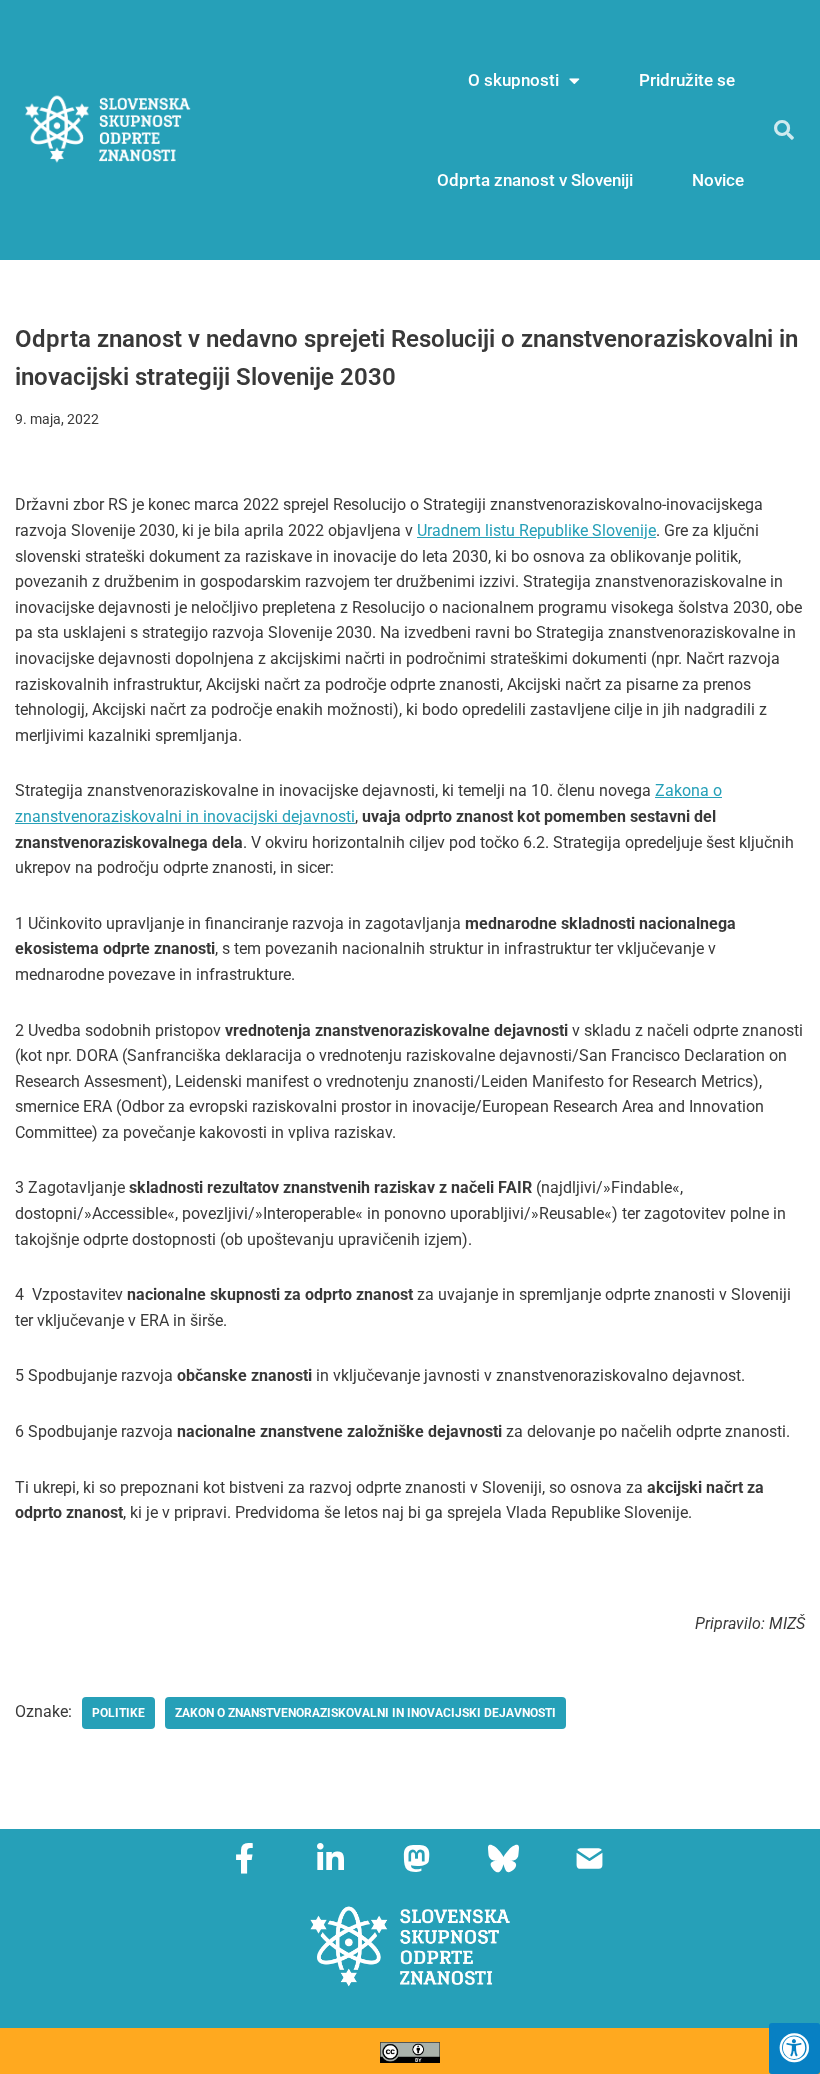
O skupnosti (513, 80)
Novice (718, 180)
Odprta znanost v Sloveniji (535, 180)
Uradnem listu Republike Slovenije (536, 530)
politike (118, 1713)
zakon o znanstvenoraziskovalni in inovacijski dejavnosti (365, 1713)
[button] (784, 130)
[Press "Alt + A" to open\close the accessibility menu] (794, 2048)
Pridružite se (687, 80)
